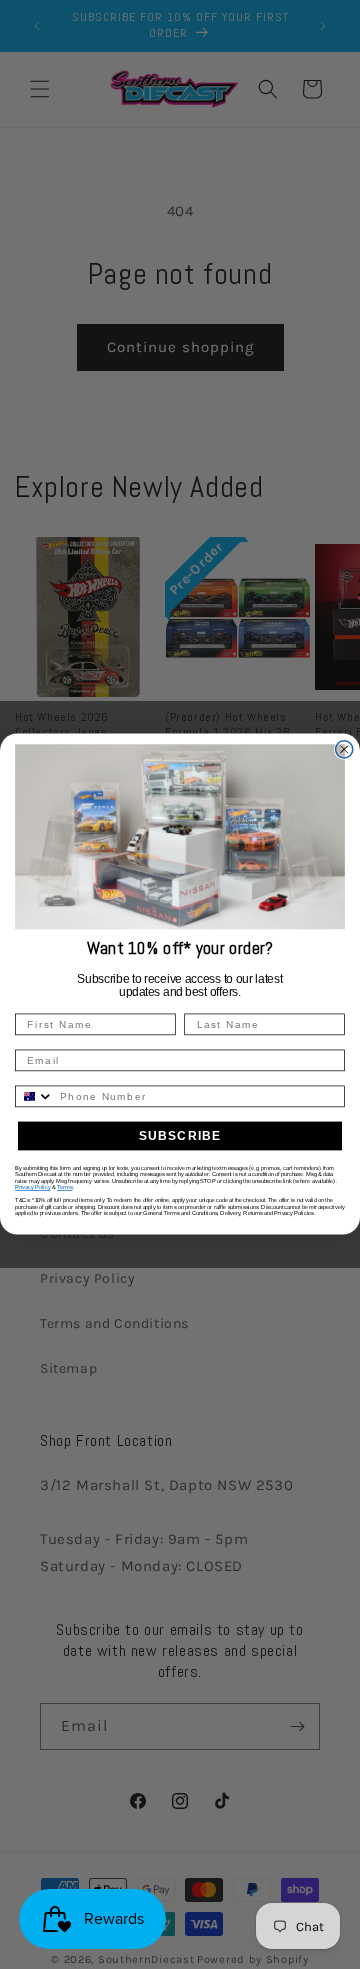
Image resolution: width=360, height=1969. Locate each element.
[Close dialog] (344, 749)
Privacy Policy (32, 1188)
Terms (65, 1188)
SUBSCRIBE (180, 1136)
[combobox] (34, 1097)
